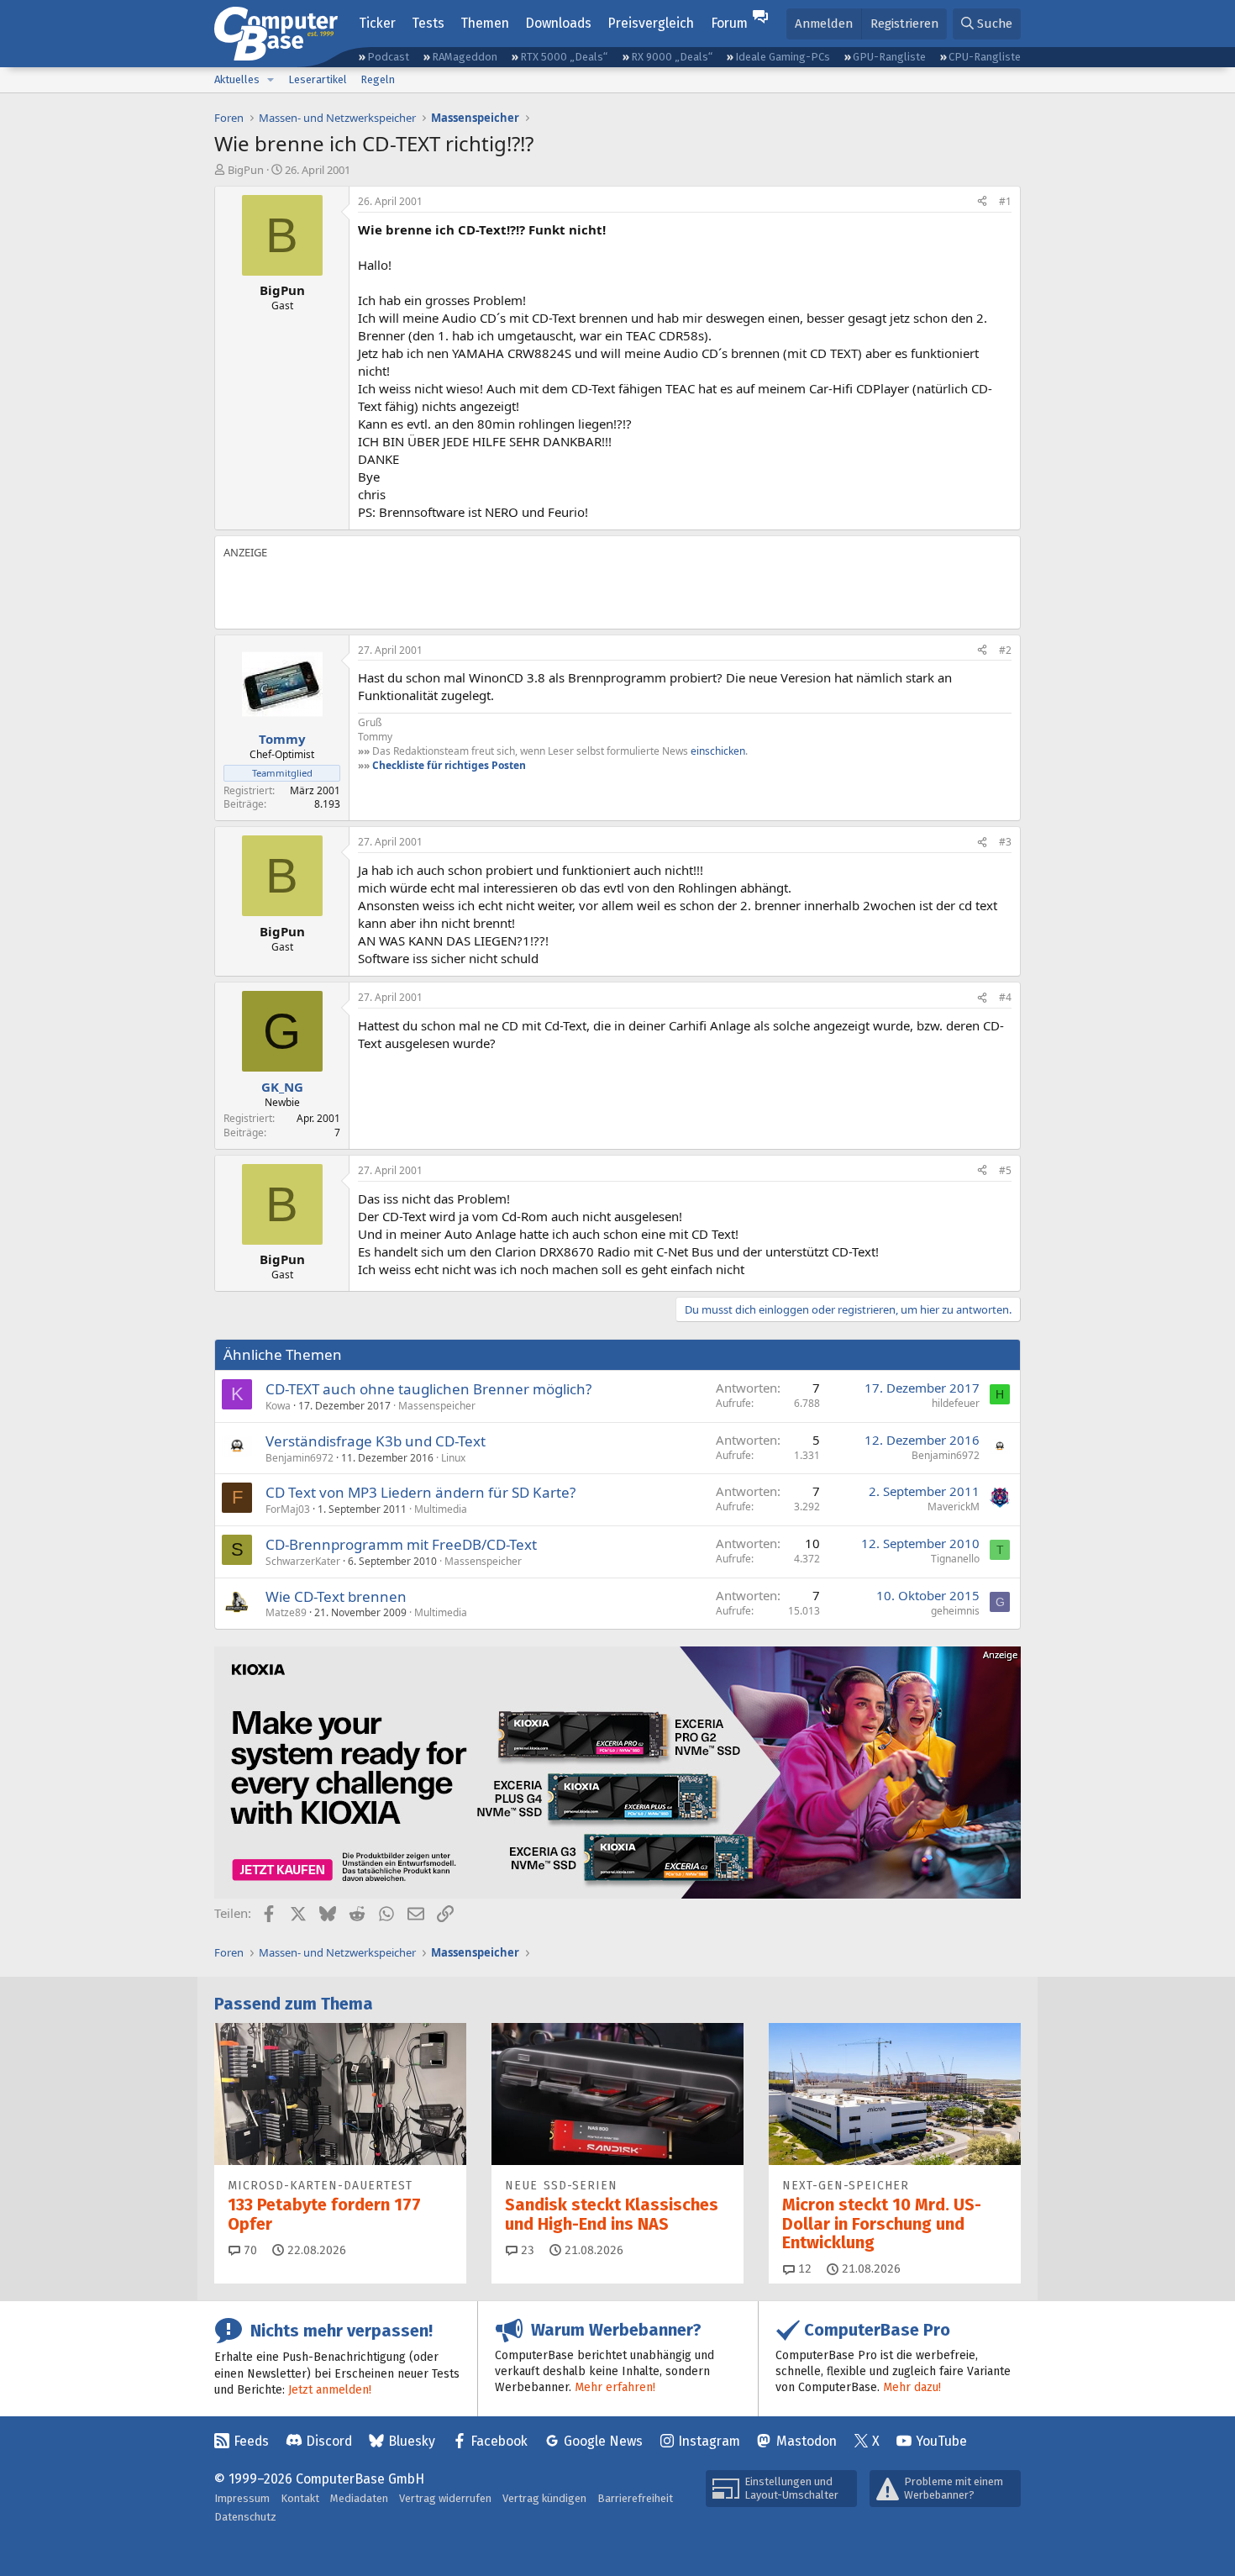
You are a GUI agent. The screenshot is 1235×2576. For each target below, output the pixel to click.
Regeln (378, 79)
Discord (329, 2441)
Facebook (499, 2441)
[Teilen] (982, 202)
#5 (1005, 1170)
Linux (453, 1458)
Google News (603, 2441)
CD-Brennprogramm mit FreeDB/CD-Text (401, 1544)
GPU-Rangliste (889, 57)
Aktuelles (237, 79)
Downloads (558, 23)
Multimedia (441, 1509)
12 (803, 2269)
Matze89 (286, 1612)
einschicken (718, 751)
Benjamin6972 (300, 1458)
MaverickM (954, 1507)
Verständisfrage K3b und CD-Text (376, 1441)
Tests (428, 23)
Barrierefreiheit (635, 2498)
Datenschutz (245, 2517)
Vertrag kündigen (544, 2498)
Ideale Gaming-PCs (783, 57)
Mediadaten (359, 2498)
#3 (1005, 842)
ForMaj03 (288, 1509)
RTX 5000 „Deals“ (564, 57)
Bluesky (412, 2441)
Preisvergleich (651, 23)
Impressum (242, 2498)
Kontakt (300, 2498)
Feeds (251, 2441)
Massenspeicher (437, 1406)
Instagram (709, 2441)
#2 (1005, 650)
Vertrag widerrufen (445, 2498)
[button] (271, 80)
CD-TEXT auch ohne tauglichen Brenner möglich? (428, 1389)
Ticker (377, 23)
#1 (1005, 201)
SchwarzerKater (303, 1561)
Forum (729, 23)
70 (249, 2250)
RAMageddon (465, 57)
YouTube (941, 2441)
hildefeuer (956, 1403)
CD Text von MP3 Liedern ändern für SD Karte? (420, 1492)
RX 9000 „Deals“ (672, 57)
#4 (1005, 997)
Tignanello (955, 1559)
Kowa (278, 1406)
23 (526, 2250)
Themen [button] (485, 23)
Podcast (388, 57)
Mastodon (807, 2441)
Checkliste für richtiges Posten (449, 765)
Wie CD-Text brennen (336, 1596)
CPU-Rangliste (985, 57)
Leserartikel (318, 79)
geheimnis (955, 1611)
